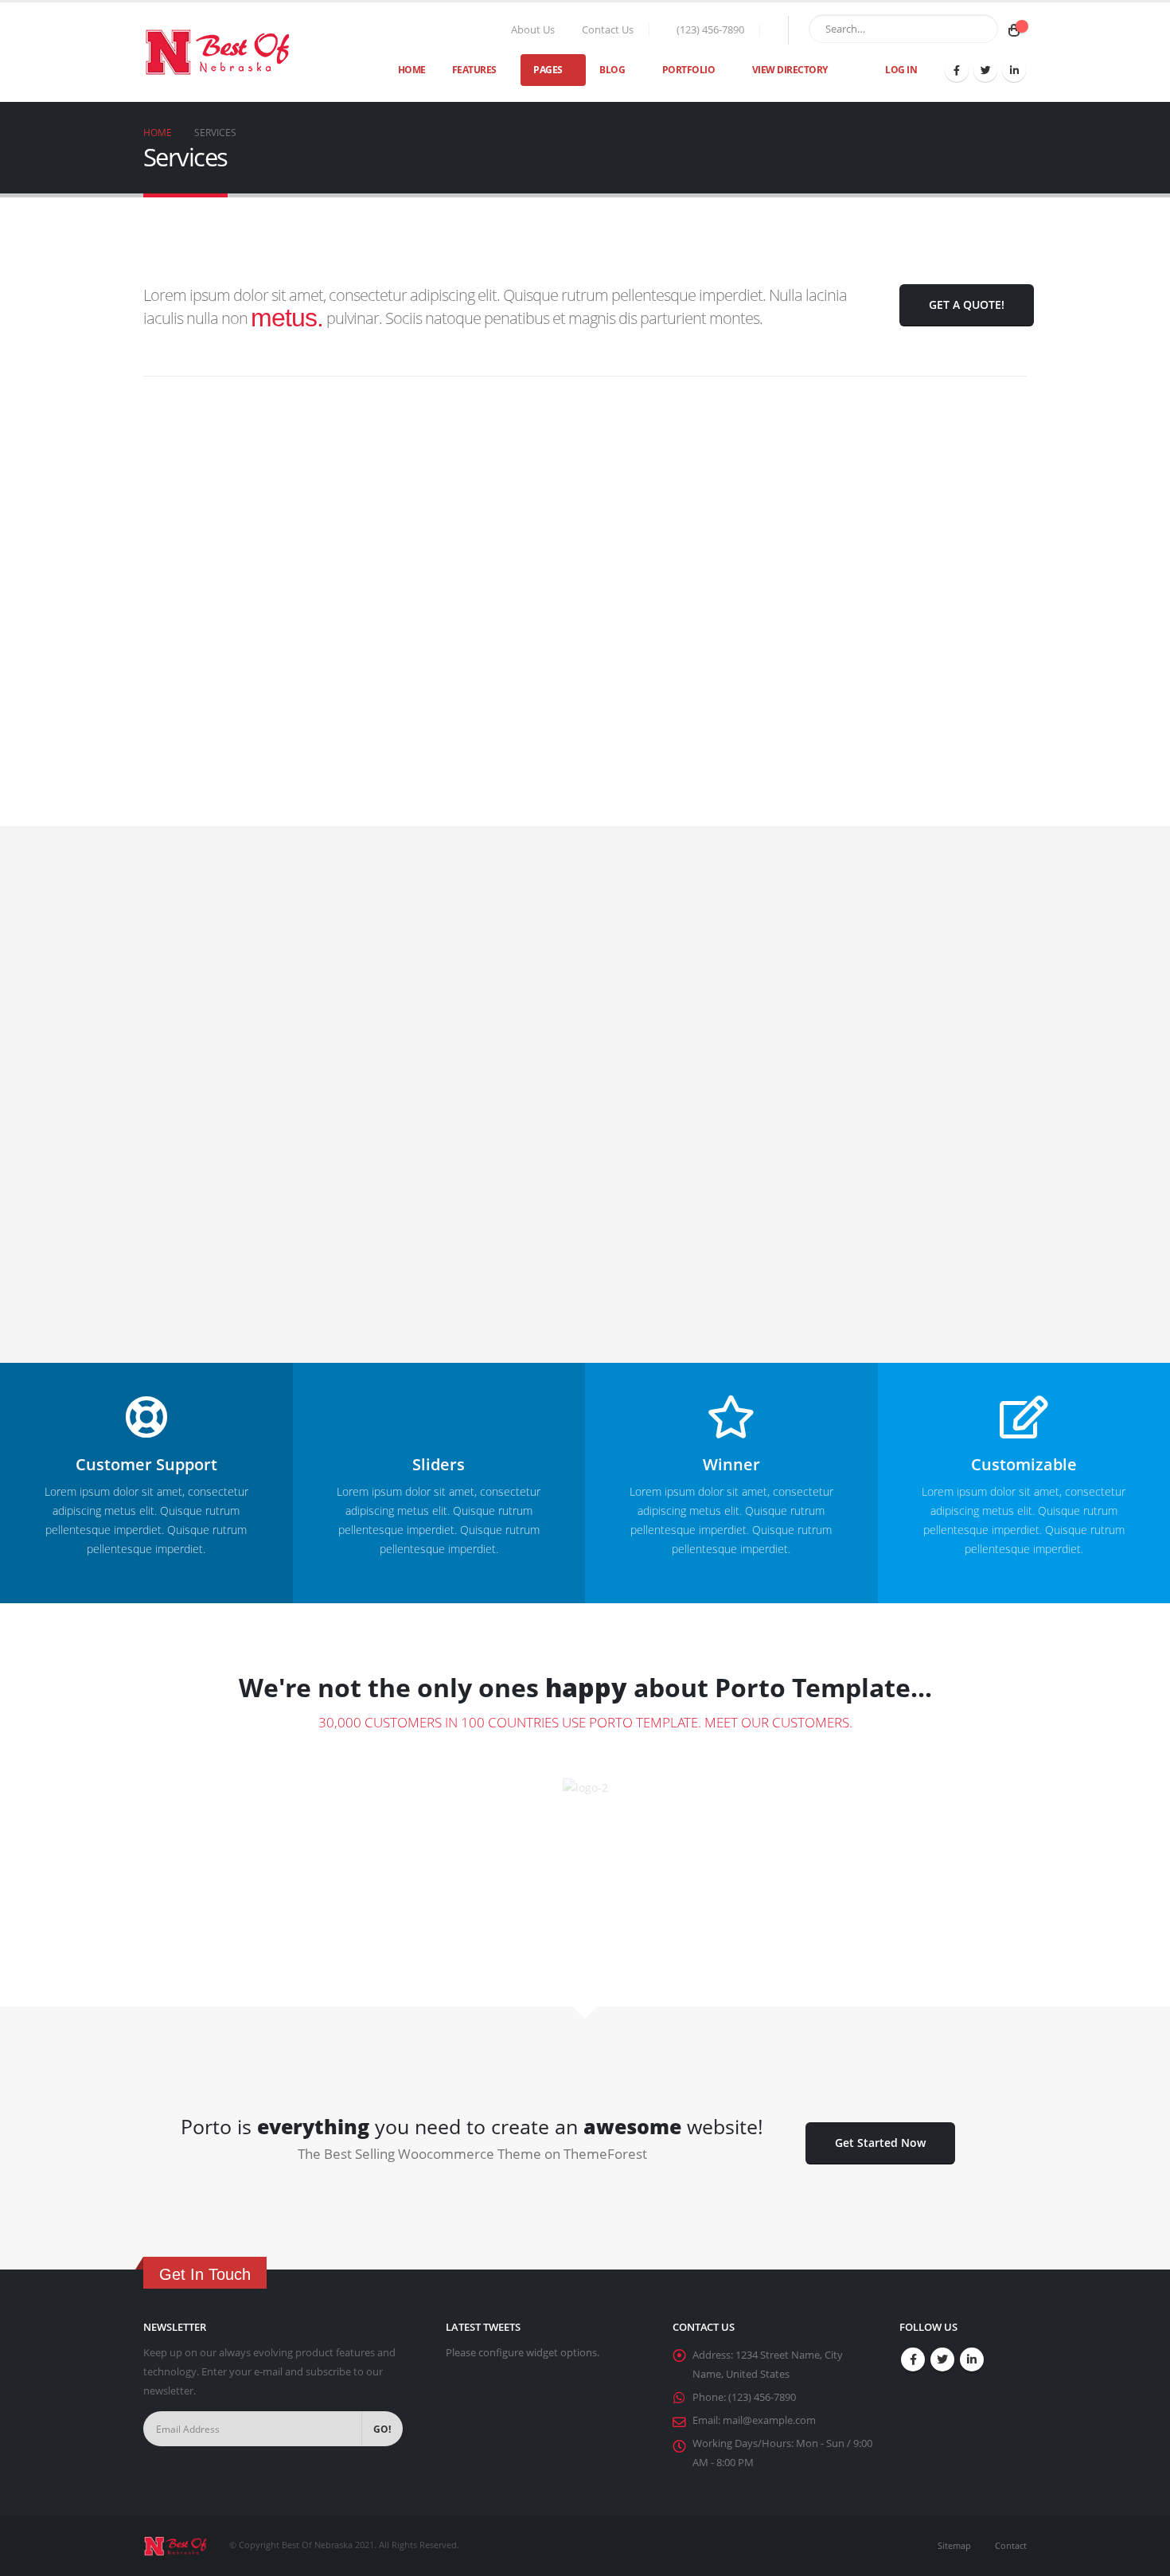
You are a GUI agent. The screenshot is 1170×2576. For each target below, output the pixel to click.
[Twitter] (985, 70)
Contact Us (608, 30)
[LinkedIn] (1014, 70)
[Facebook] (957, 70)
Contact (1011, 2545)
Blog (612, 70)
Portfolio (689, 70)
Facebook (913, 2359)
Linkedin (972, 2359)
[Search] (983, 29)
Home (412, 70)
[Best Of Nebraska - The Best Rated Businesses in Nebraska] (217, 52)
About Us (533, 30)
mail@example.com (769, 2420)
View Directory (790, 70)
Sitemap (954, 2545)
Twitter (942, 2359)
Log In (901, 70)
